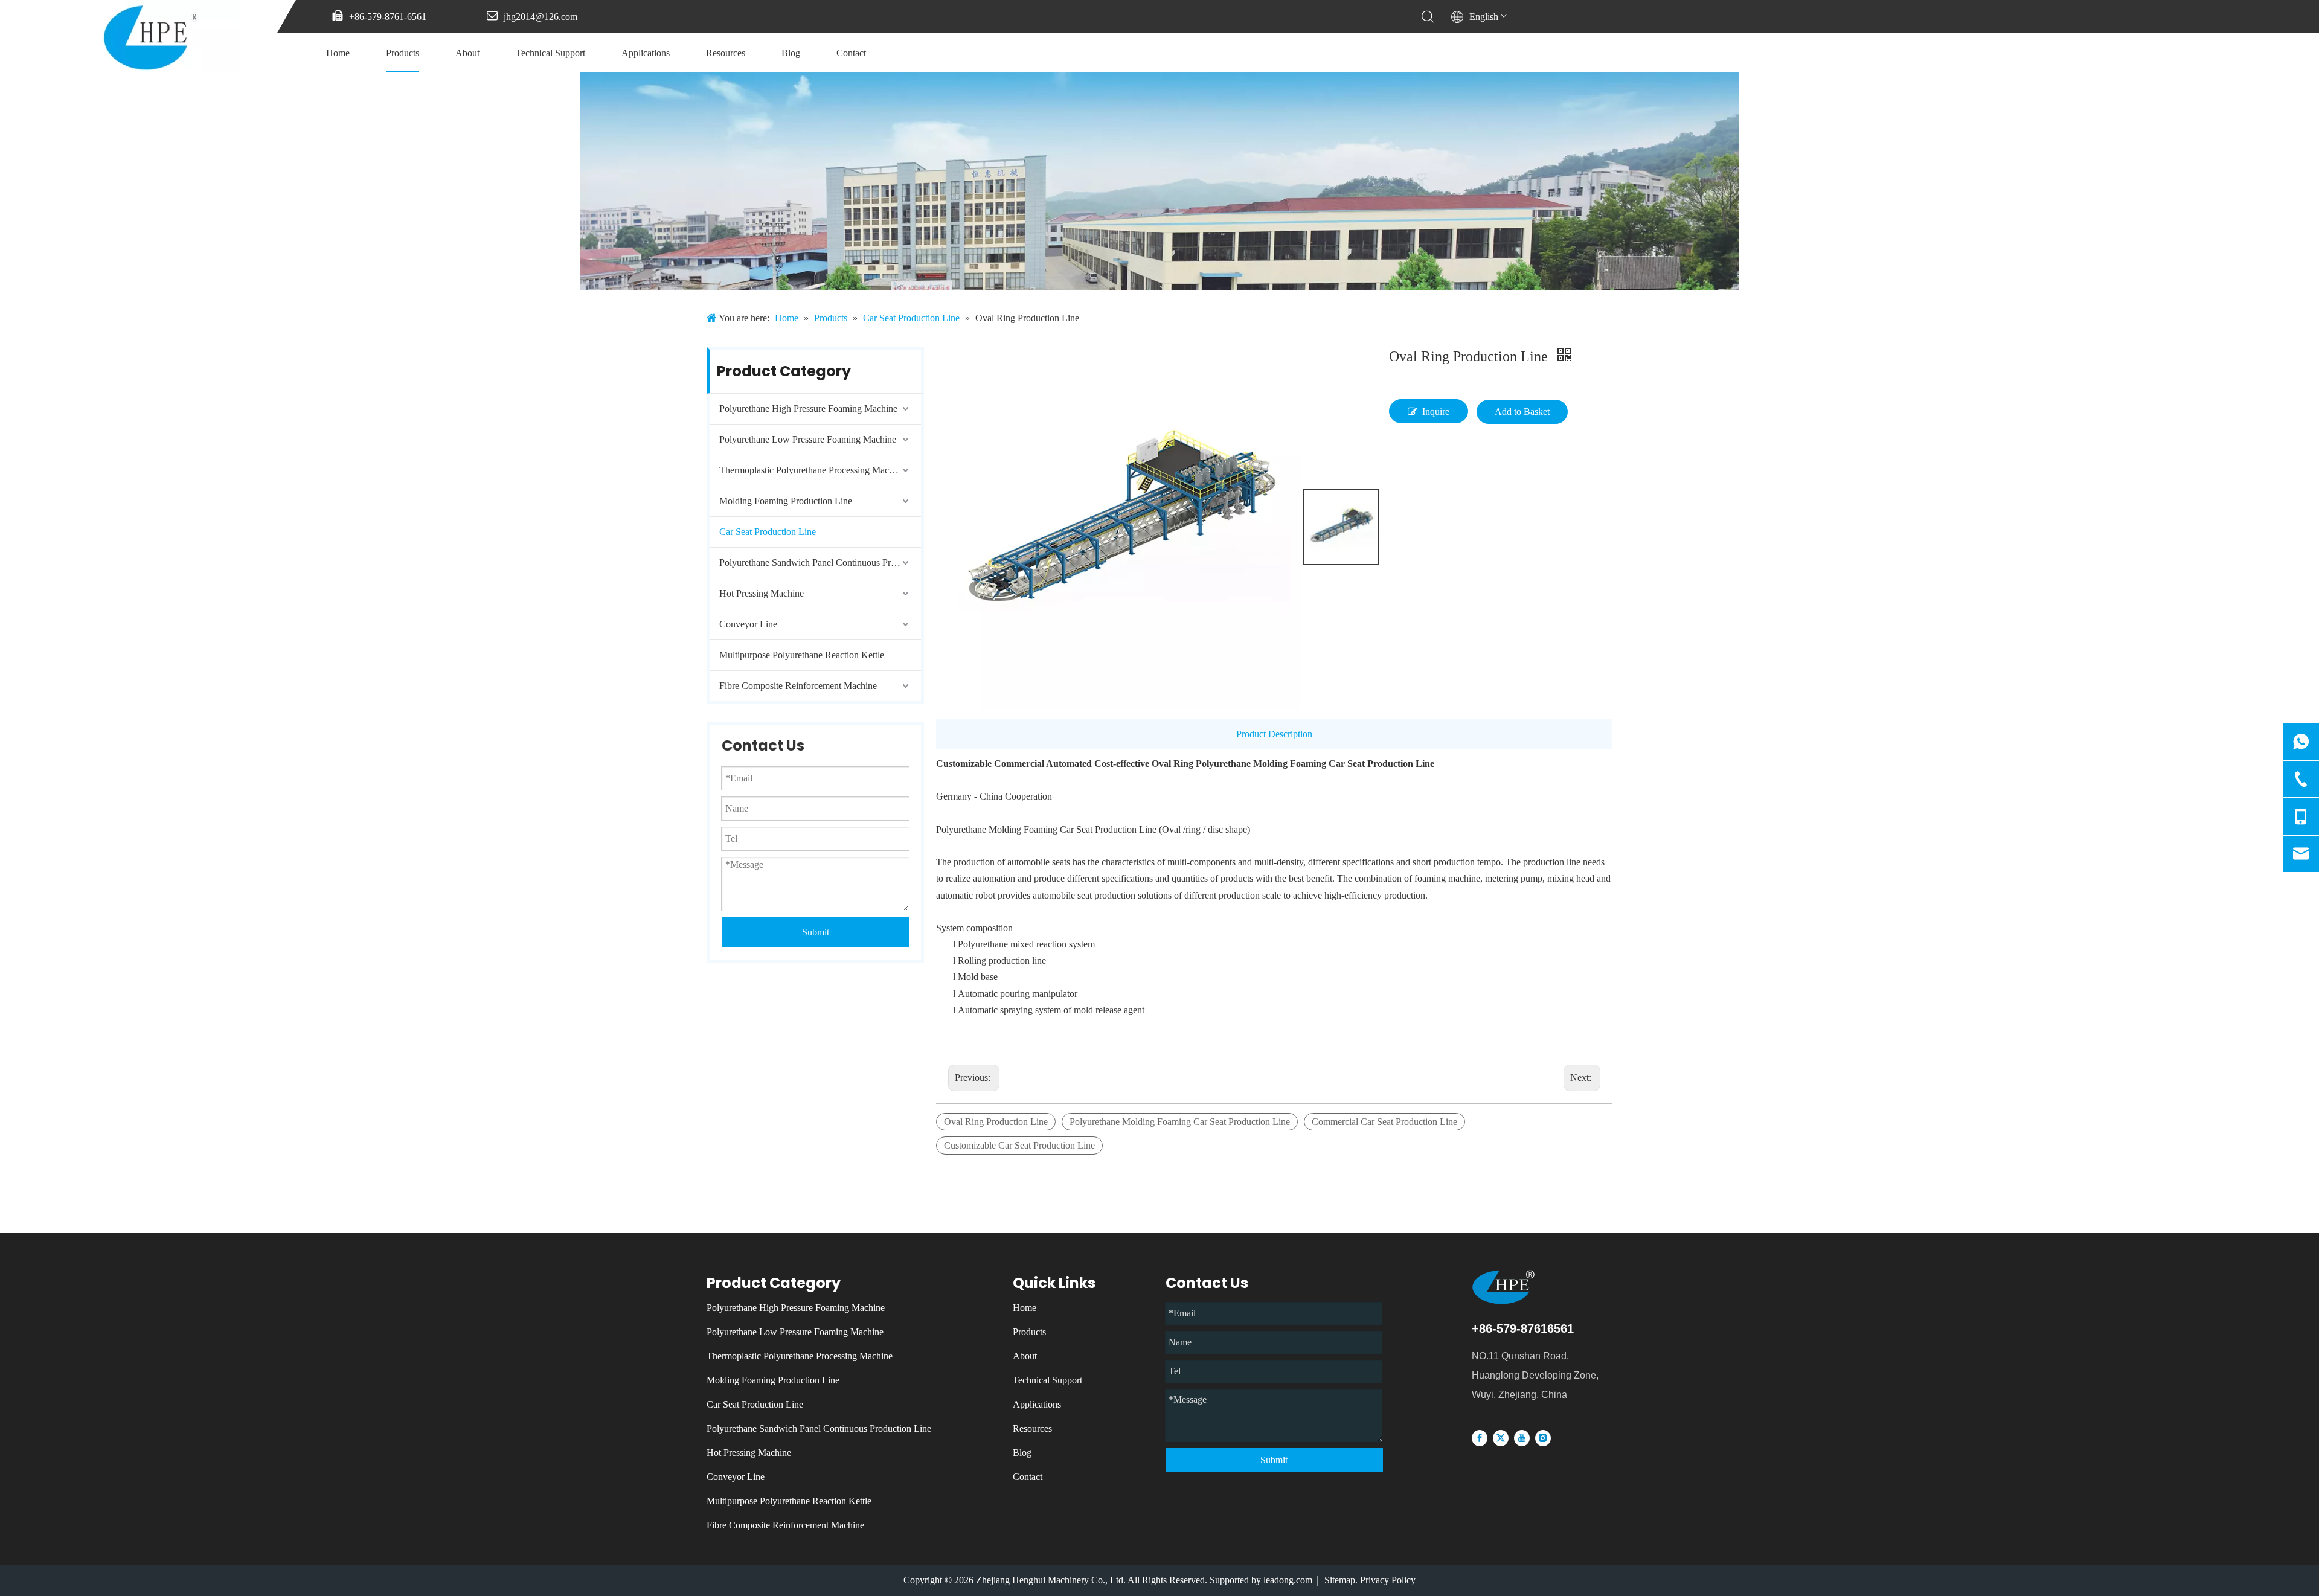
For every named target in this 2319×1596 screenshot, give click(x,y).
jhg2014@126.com (540, 17)
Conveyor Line (748, 624)
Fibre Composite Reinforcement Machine (798, 686)
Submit (816, 932)
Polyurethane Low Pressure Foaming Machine (808, 439)
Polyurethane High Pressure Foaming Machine (808, 409)
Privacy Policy (1388, 1580)
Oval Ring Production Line (996, 1122)
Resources (726, 53)
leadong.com (1288, 1580)
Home (338, 53)
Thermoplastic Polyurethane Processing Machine (812, 470)
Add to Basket (1522, 412)
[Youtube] (1522, 1437)
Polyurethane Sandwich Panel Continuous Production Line (820, 562)
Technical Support (550, 53)
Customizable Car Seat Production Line (1019, 1145)
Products (403, 53)
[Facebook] (1480, 1437)
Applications (646, 53)
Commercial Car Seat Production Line (1384, 1122)
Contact (851, 53)
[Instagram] (1543, 1437)
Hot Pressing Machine (762, 593)
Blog (791, 53)
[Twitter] (1501, 1437)
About (467, 53)
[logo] (1527, 1287)
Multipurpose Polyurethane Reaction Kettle (802, 655)
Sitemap (1340, 1580)
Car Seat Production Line (768, 532)
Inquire (1436, 412)
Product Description (1274, 734)
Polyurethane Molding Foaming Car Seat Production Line (1180, 1122)
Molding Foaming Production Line (786, 501)
